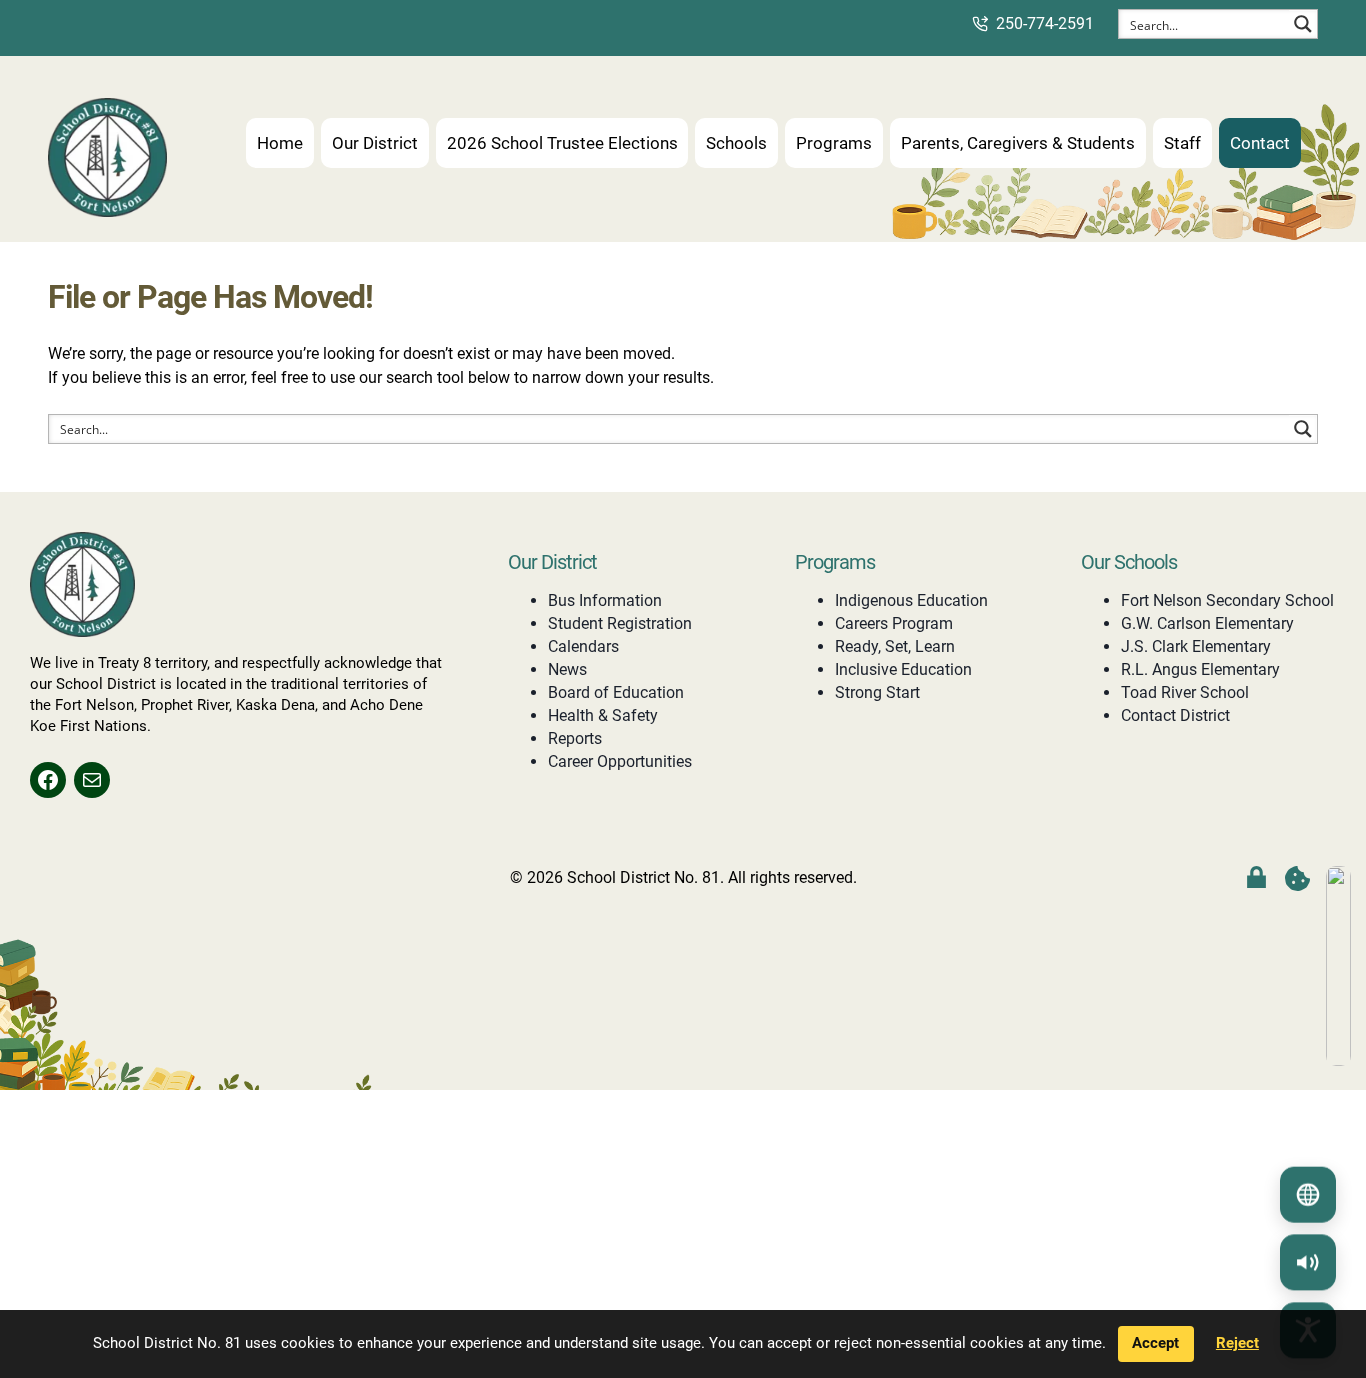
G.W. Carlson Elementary (1207, 623)
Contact (1260, 143)
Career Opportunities (620, 761)
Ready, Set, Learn (895, 646)
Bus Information (605, 600)
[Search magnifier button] (1303, 24)
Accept (1155, 1343)
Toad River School (1185, 692)
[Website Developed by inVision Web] (1338, 1060)
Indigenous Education (911, 600)
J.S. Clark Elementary (1196, 646)
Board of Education (616, 692)
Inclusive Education (903, 669)
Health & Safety (603, 715)
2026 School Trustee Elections (562, 143)
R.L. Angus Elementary (1200, 669)
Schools (736, 143)
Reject (1237, 1343)
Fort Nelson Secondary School (1227, 600)
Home (280, 143)
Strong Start (877, 692)
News (567, 669)
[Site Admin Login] (1256, 878)
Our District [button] (375, 143)
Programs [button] (834, 143)
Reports (575, 738)
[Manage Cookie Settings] (1297, 878)
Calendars (583, 646)
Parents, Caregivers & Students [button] (1018, 143)
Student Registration (620, 623)
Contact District (1175, 715)
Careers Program (894, 623)
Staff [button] (1182, 143)
